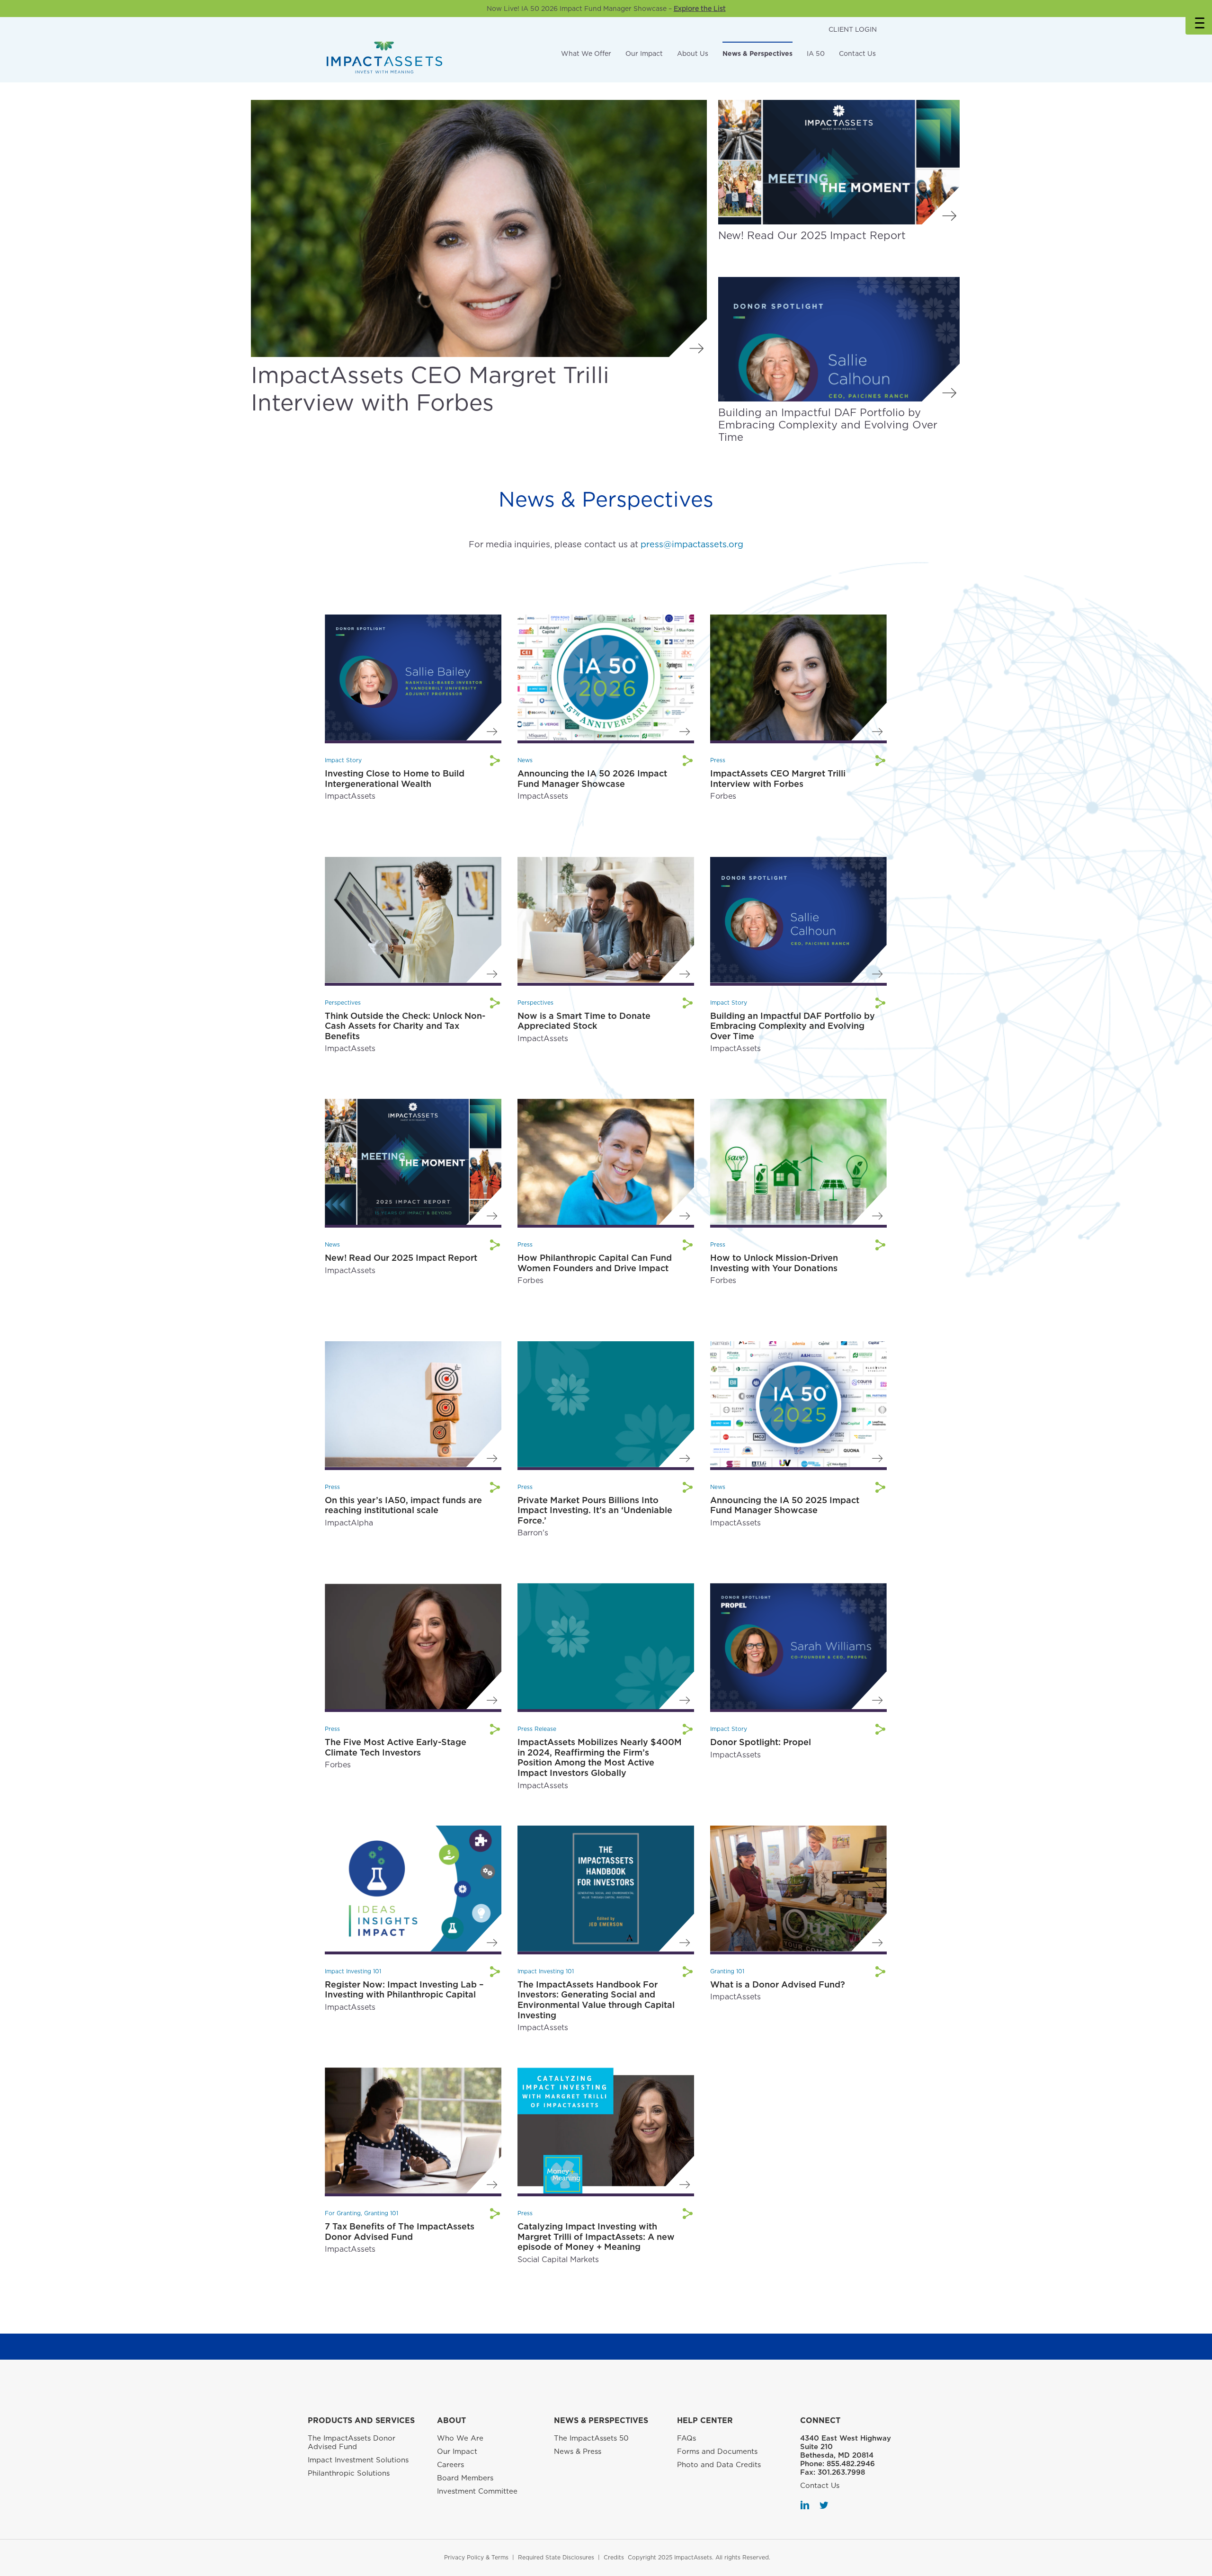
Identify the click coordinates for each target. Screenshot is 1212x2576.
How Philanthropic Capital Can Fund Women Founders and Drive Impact (595, 1263)
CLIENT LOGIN (853, 29)
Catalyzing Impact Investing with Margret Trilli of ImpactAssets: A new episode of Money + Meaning (596, 2237)
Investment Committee (477, 2491)
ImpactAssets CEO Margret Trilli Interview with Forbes (430, 389)
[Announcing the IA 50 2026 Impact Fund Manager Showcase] (606, 677)
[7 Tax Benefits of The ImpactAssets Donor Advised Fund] (413, 2130)
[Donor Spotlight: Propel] (798, 1645)
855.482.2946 (851, 2464)
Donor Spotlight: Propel (761, 1742)
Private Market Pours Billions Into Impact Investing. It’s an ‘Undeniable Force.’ (595, 1510)
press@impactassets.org (692, 544)
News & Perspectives (757, 53)
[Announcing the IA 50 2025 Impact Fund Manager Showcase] (798, 1404)
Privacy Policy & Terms (476, 2557)
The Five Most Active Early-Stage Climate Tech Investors (396, 1747)
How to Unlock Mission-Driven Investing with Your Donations (774, 1263)
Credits (614, 2557)
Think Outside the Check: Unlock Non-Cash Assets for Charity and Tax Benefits (405, 1026)
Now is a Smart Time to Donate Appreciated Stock (584, 1021)
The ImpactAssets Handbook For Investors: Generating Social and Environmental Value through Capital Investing (596, 2000)
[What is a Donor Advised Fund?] (798, 1888)
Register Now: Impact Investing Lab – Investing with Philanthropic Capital (404, 1990)
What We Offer (586, 53)
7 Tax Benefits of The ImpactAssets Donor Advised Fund (400, 2232)
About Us (693, 53)
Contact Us (857, 53)
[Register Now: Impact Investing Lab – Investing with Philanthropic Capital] (413, 1888)
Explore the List (700, 9)
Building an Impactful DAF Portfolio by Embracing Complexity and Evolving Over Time (828, 425)
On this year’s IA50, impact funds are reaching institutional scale (403, 1505)
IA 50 (816, 53)
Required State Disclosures (556, 2557)
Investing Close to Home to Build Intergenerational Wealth (395, 779)
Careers (450, 2465)
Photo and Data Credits (719, 2465)
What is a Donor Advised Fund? (778, 1984)
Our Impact (644, 53)
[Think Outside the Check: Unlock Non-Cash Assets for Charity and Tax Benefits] (413, 919)
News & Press (578, 2451)
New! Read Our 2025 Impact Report (812, 235)
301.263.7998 (841, 2472)
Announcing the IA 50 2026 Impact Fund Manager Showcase (592, 779)
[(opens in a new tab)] (479, 228)
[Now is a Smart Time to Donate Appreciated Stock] (606, 919)
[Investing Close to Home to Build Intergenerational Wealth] (413, 677)
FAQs (686, 2438)
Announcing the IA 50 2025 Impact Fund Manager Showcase (785, 1505)
